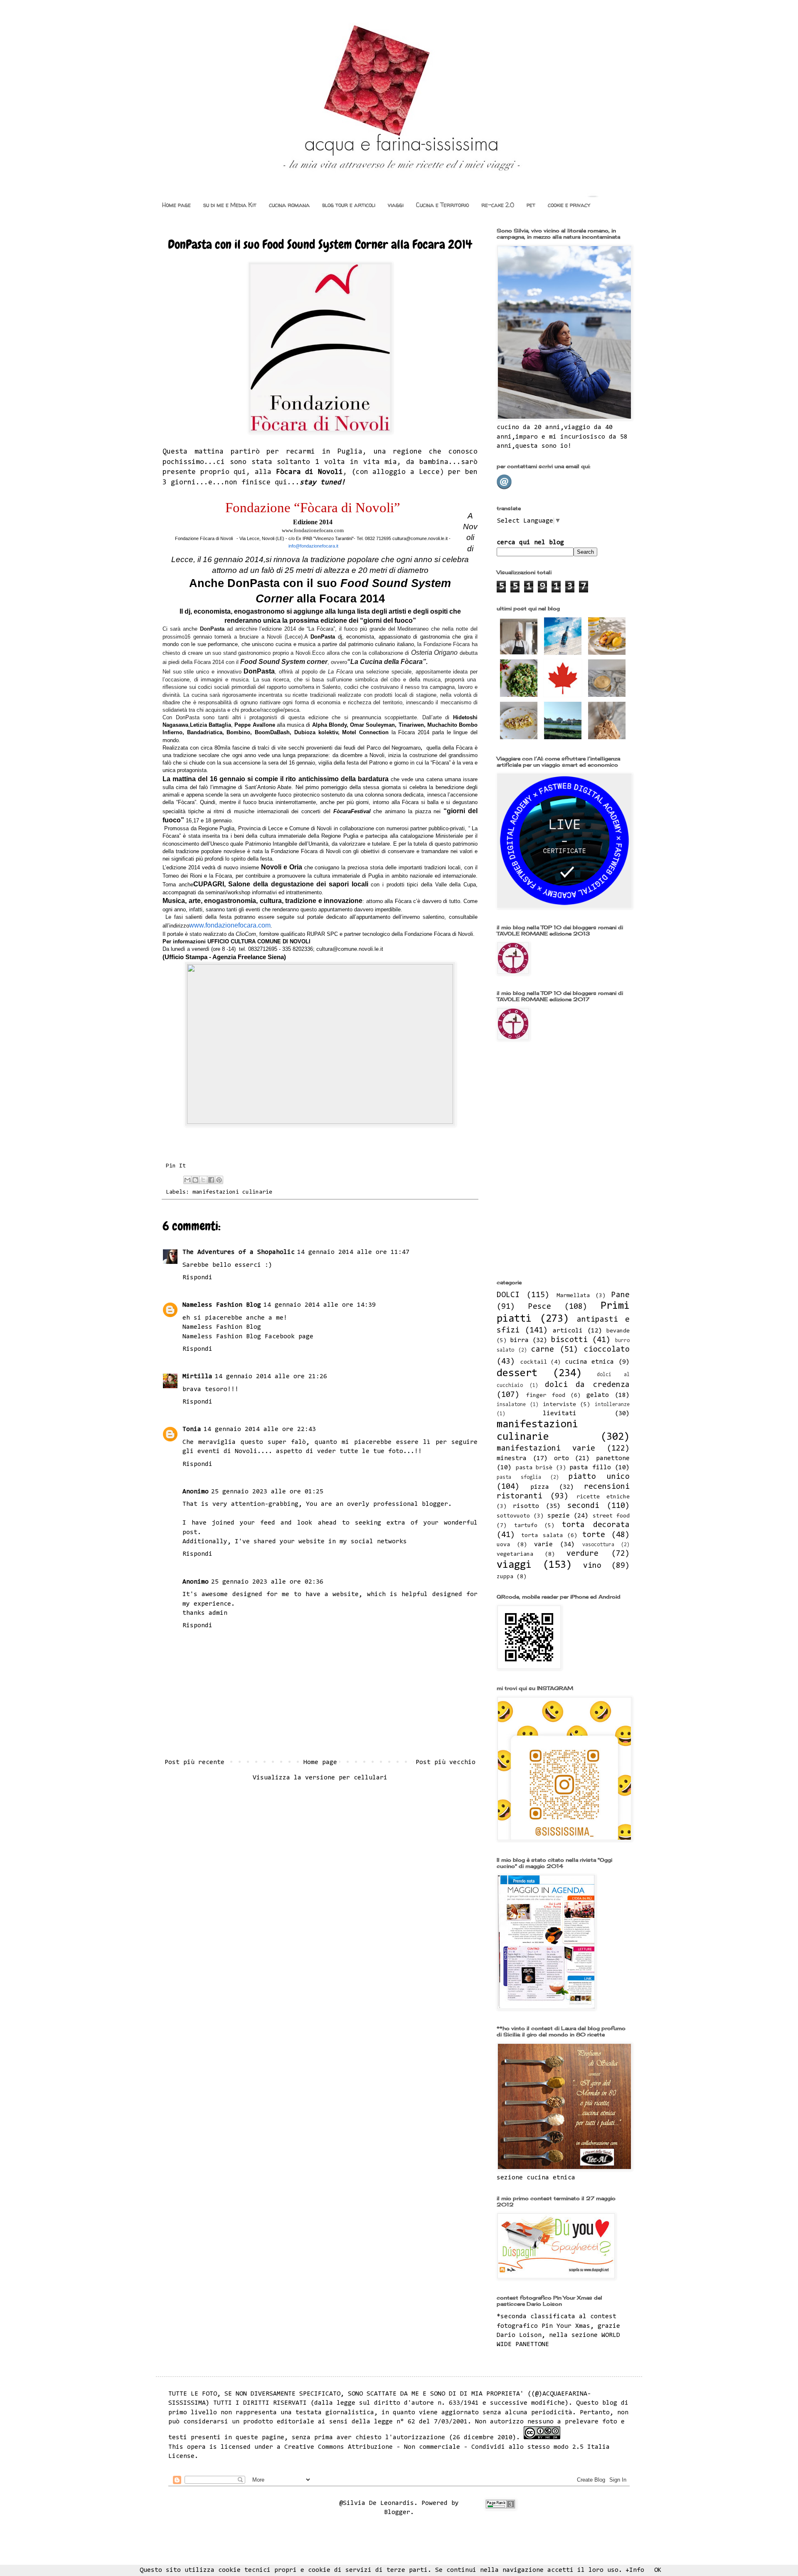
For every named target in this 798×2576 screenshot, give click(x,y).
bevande (618, 1331)
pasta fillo (590, 1468)
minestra (512, 1458)
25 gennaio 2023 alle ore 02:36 (267, 1582)
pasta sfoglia (519, 1477)
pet (531, 205)
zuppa (505, 1577)
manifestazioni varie (546, 1449)
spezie (559, 1516)
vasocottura (598, 1545)
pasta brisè (534, 1468)
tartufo (526, 1526)
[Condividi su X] (203, 1180)
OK (658, 2570)
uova (503, 1545)
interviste (559, 1405)
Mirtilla (197, 1377)
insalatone (511, 1405)
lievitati (560, 1414)
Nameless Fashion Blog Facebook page (248, 1337)
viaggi (396, 205)
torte (594, 1535)
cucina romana (289, 205)
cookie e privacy (569, 205)
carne (543, 1350)
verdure (582, 1554)
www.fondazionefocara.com (230, 925)
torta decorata (596, 1525)
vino (592, 1566)
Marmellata (573, 1296)
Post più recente (195, 1762)
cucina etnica (590, 1362)
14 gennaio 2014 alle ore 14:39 (320, 1305)
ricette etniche (603, 1497)
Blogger (397, 2512)
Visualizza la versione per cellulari (320, 1778)
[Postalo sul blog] (195, 1180)
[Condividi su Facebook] (211, 1180)
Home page (176, 205)
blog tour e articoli (349, 205)
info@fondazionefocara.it (313, 546)
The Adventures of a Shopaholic (239, 1252)
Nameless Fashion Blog (222, 1305)
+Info (635, 2570)
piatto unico (599, 1477)
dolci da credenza (587, 1385)
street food (611, 1516)
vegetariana (515, 1554)
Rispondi (197, 1278)
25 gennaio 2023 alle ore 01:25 (267, 1492)
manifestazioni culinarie (232, 1192)
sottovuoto (513, 1516)
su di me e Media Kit (230, 205)
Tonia (192, 1429)
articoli (568, 1331)
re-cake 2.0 (498, 205)
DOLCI (508, 1295)
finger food (546, 1395)
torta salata (542, 1536)
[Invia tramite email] (187, 1180)
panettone (613, 1458)
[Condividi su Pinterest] (219, 1180)
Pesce (540, 1307)
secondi (583, 1506)
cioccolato (607, 1350)
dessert (517, 1374)
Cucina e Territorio (442, 205)
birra (519, 1340)
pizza (540, 1487)
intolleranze (612, 1405)
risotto (526, 1506)
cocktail (534, 1362)
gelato (598, 1395)
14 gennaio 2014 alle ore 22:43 (260, 1429)
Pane (621, 1295)
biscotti (569, 1340)
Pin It (176, 1166)
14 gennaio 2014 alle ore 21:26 (271, 1377)
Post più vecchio (446, 1762)
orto (562, 1458)
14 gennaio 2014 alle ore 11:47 (353, 1252)
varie (543, 1545)
